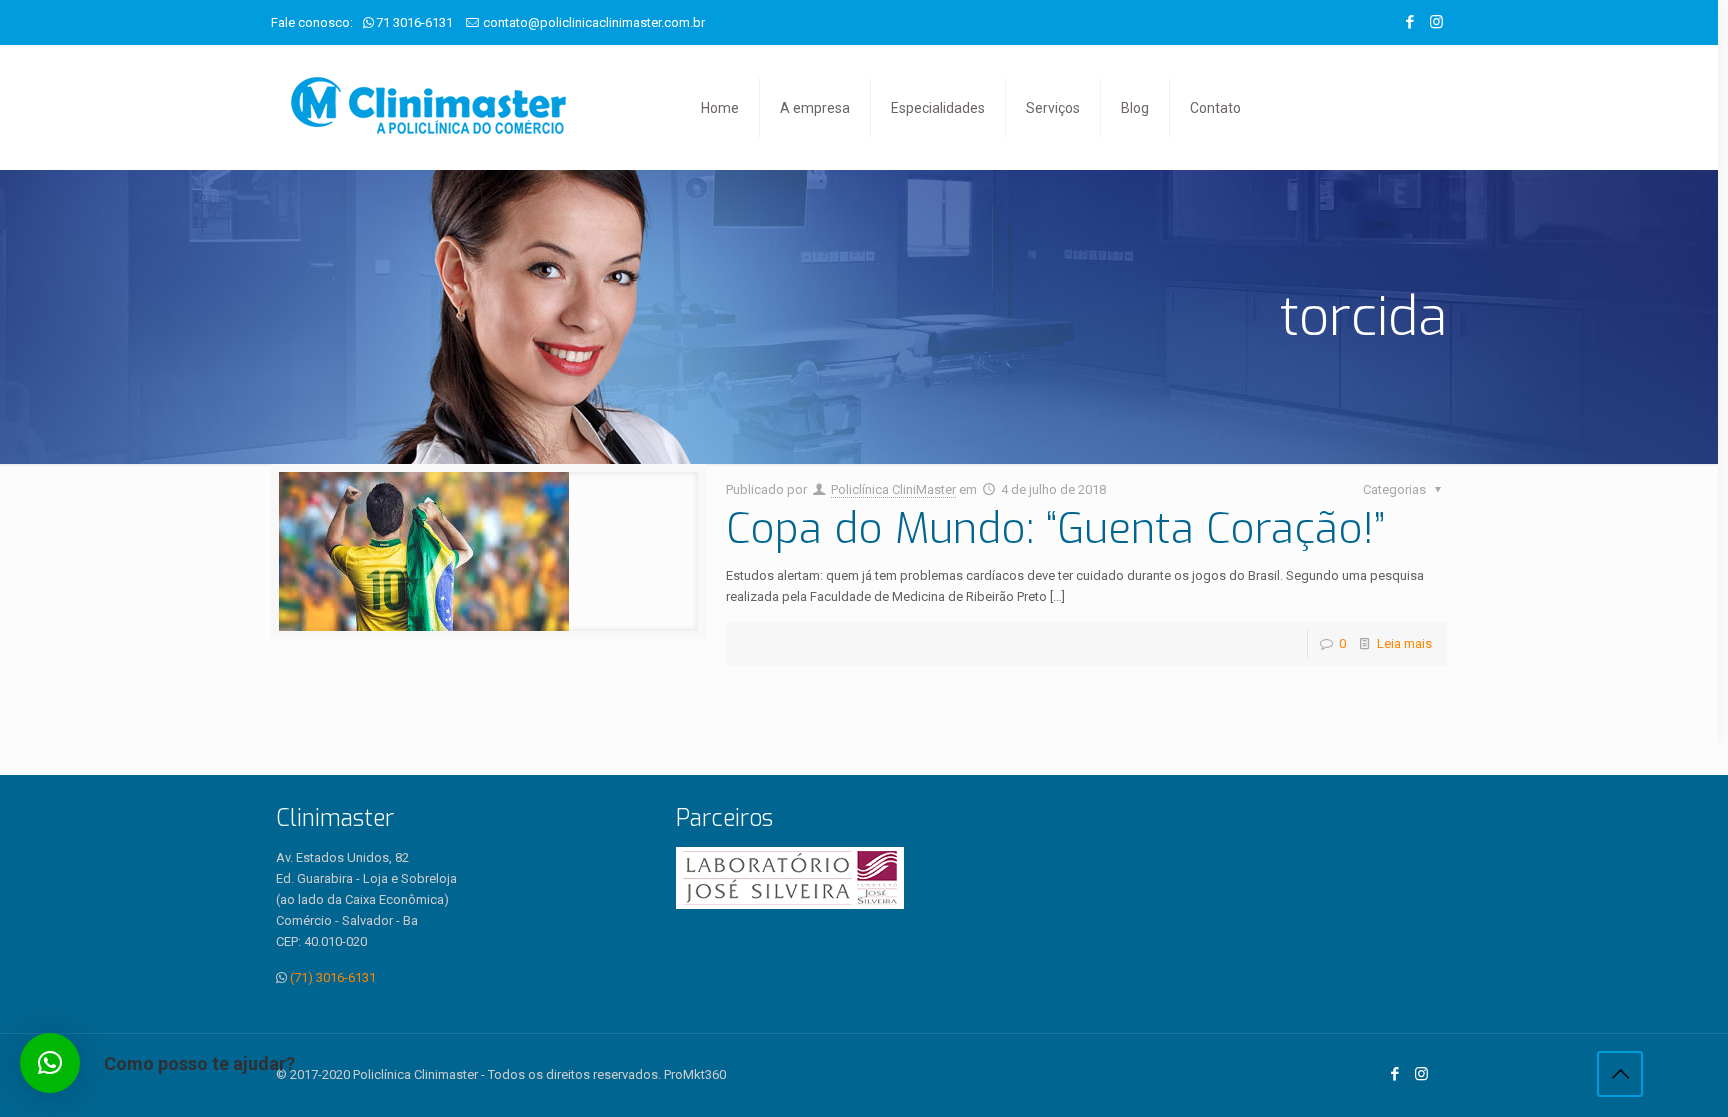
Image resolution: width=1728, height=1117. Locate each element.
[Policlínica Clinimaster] (428, 107)
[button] (50, 1063)
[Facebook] (1409, 22)
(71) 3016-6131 (333, 977)
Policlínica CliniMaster (893, 489)
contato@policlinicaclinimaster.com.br (594, 22)
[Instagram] (1436, 22)
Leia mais (1404, 643)
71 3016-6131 (414, 22)
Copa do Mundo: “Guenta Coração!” (1055, 529)
